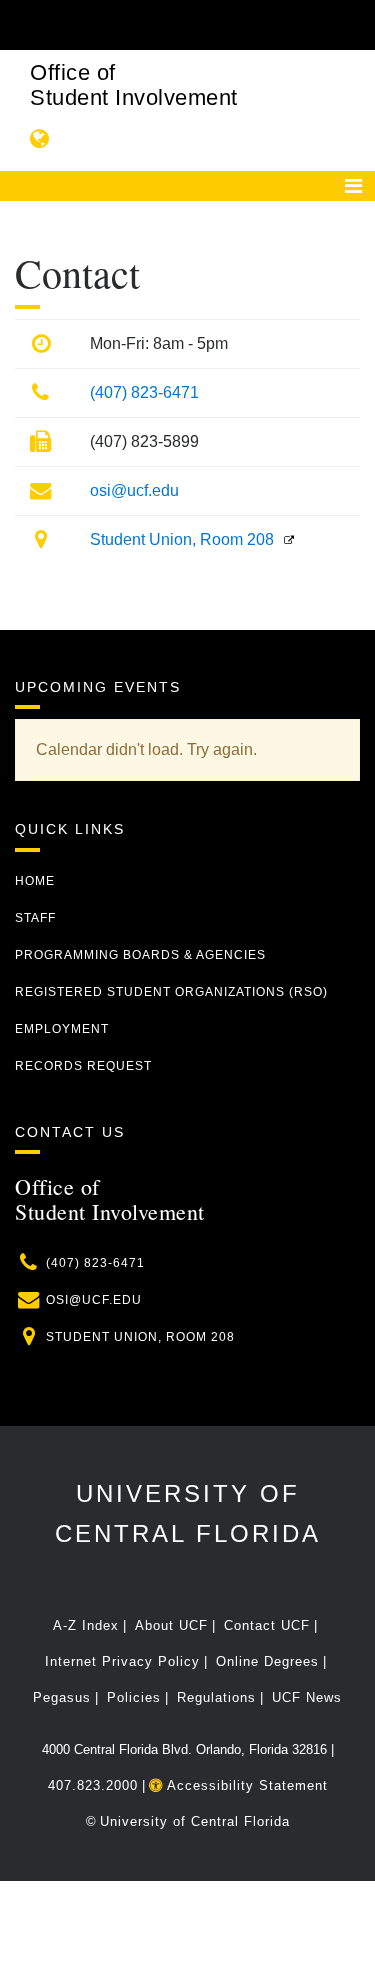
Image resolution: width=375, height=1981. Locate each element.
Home (35, 881)
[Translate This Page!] (40, 138)
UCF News (307, 1697)
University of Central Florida (195, 1821)
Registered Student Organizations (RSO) (171, 992)
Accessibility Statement (245, 1785)
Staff (35, 918)
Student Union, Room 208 (182, 539)
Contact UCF (267, 1625)
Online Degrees (267, 1661)
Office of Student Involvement (134, 85)
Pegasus (62, 1697)
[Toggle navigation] (353, 186)
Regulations (216, 1697)
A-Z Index (86, 1625)
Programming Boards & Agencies (140, 955)
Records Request (83, 1066)
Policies (134, 1697)
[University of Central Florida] (152, 24)
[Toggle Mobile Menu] (355, 23)
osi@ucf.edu (134, 490)
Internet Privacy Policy (122, 1661)
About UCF (171, 1625)
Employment (62, 1029)
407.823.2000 (93, 1785)
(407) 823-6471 (144, 392)
